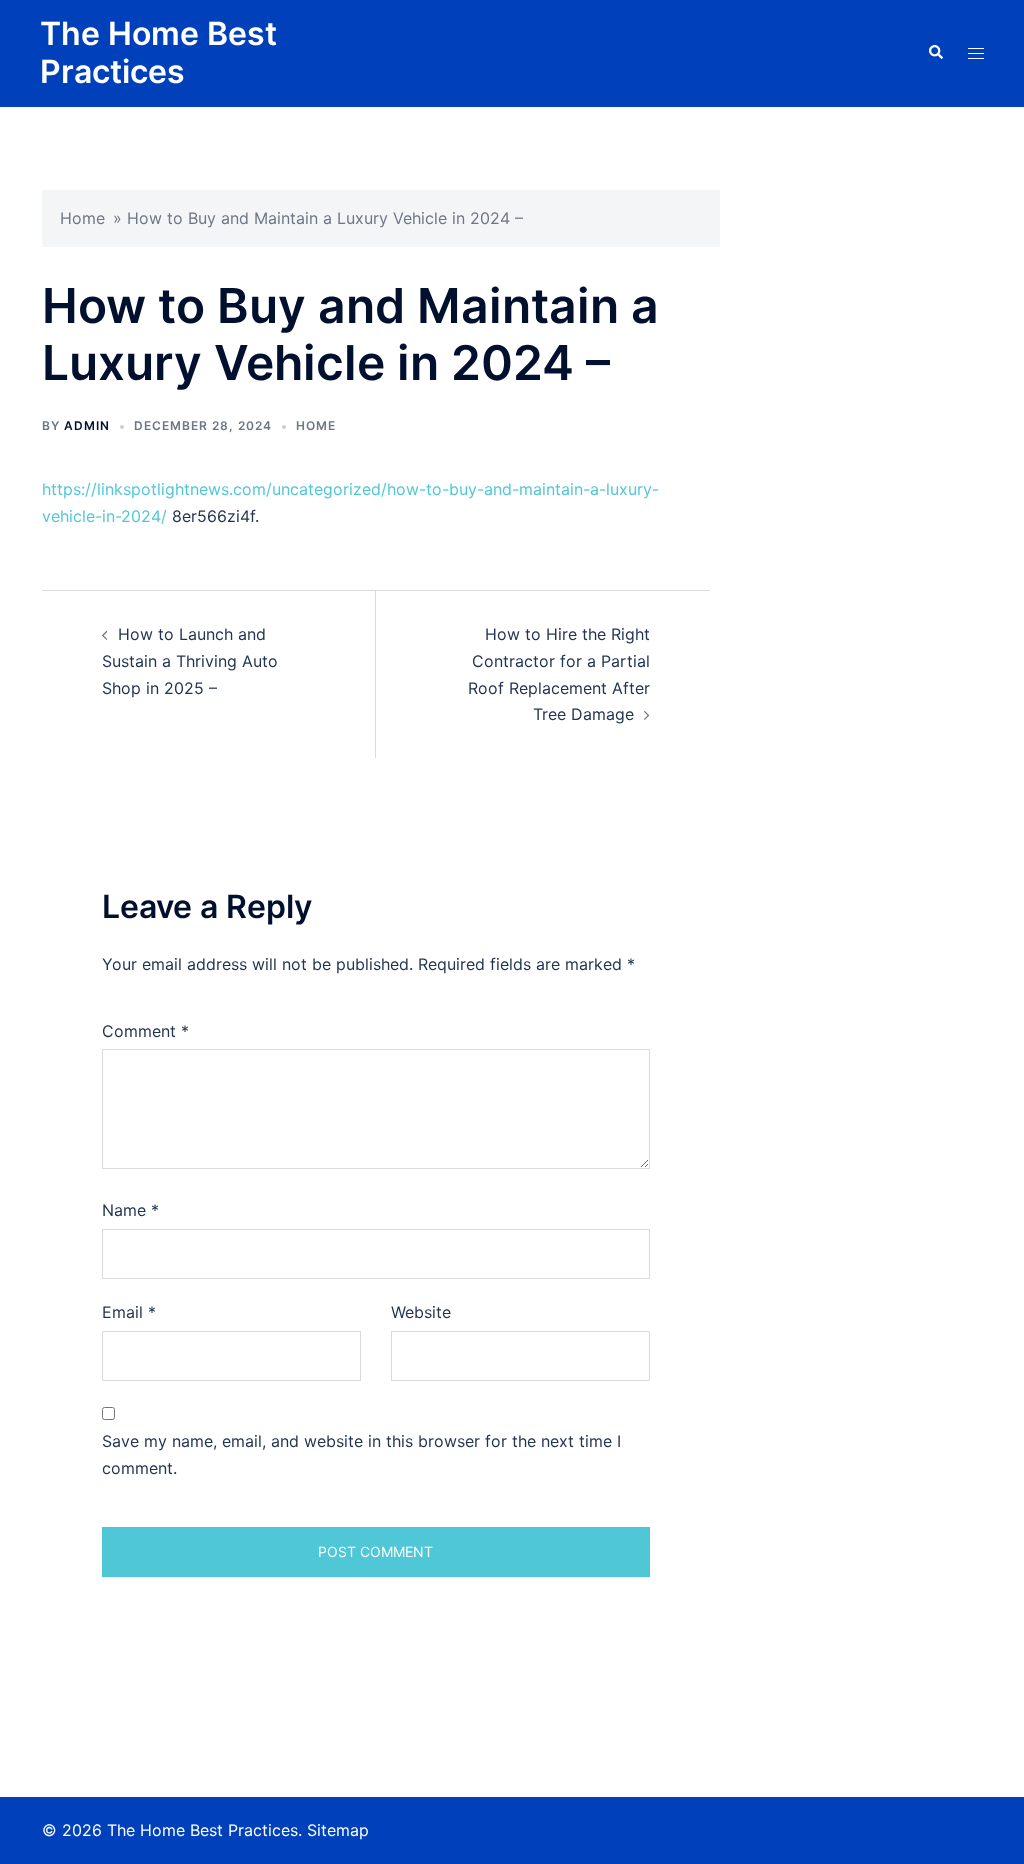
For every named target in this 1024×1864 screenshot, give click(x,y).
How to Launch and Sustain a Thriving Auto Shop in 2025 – (190, 661)
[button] (935, 53)
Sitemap (338, 1830)
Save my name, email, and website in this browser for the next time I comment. (361, 1454)
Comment (145, 1031)
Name (130, 1210)
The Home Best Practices (158, 52)
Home (82, 218)
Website (421, 1312)
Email (129, 1312)
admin (87, 425)
